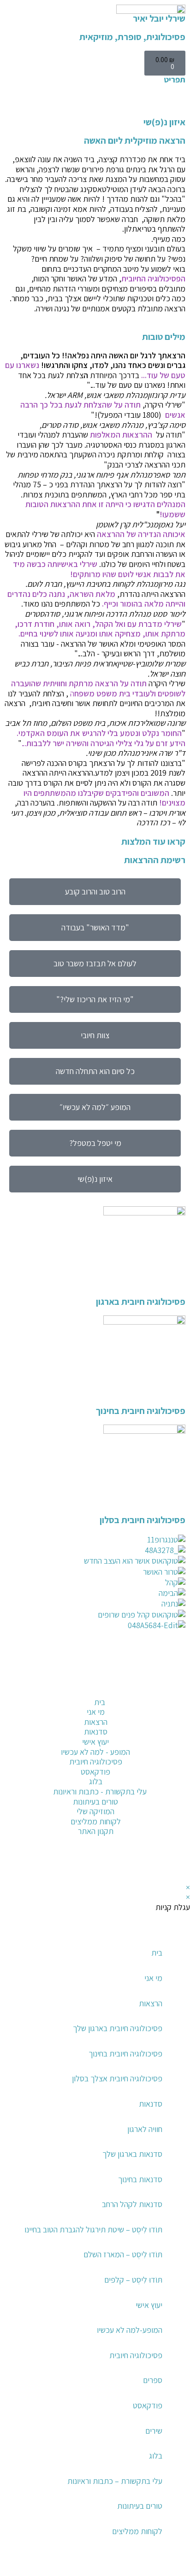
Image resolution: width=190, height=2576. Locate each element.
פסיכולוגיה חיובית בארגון (141, 1302)
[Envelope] (174, 1768)
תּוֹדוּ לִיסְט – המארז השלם (123, 2254)
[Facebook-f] (174, 1864)
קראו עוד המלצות (153, 841)
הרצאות (151, 2003)
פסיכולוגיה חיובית (136, 2355)
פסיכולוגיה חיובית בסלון (142, 1520)
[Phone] (174, 1693)
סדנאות (151, 2104)
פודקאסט (148, 2405)
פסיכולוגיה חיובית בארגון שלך (118, 2028)
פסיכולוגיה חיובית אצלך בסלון (117, 2078)
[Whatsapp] (174, 1793)
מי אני (153, 1978)
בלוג (156, 2456)
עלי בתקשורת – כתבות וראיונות (115, 2481)
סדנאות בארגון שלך (132, 2154)
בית (157, 1953)
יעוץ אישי (149, 2305)
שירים (154, 2431)
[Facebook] (174, 1717)
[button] (182, 2567)
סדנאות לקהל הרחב (132, 2204)
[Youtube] (149, 1864)
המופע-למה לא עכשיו (130, 2330)
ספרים (153, 2380)
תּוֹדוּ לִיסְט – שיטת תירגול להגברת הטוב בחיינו (93, 2229)
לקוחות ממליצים (137, 2531)
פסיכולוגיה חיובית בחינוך (141, 1411)
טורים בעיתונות (140, 2506)
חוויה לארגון (145, 2129)
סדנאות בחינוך (140, 2179)
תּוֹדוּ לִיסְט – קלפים (133, 2280)
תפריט (175, 79)
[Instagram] (174, 1743)
